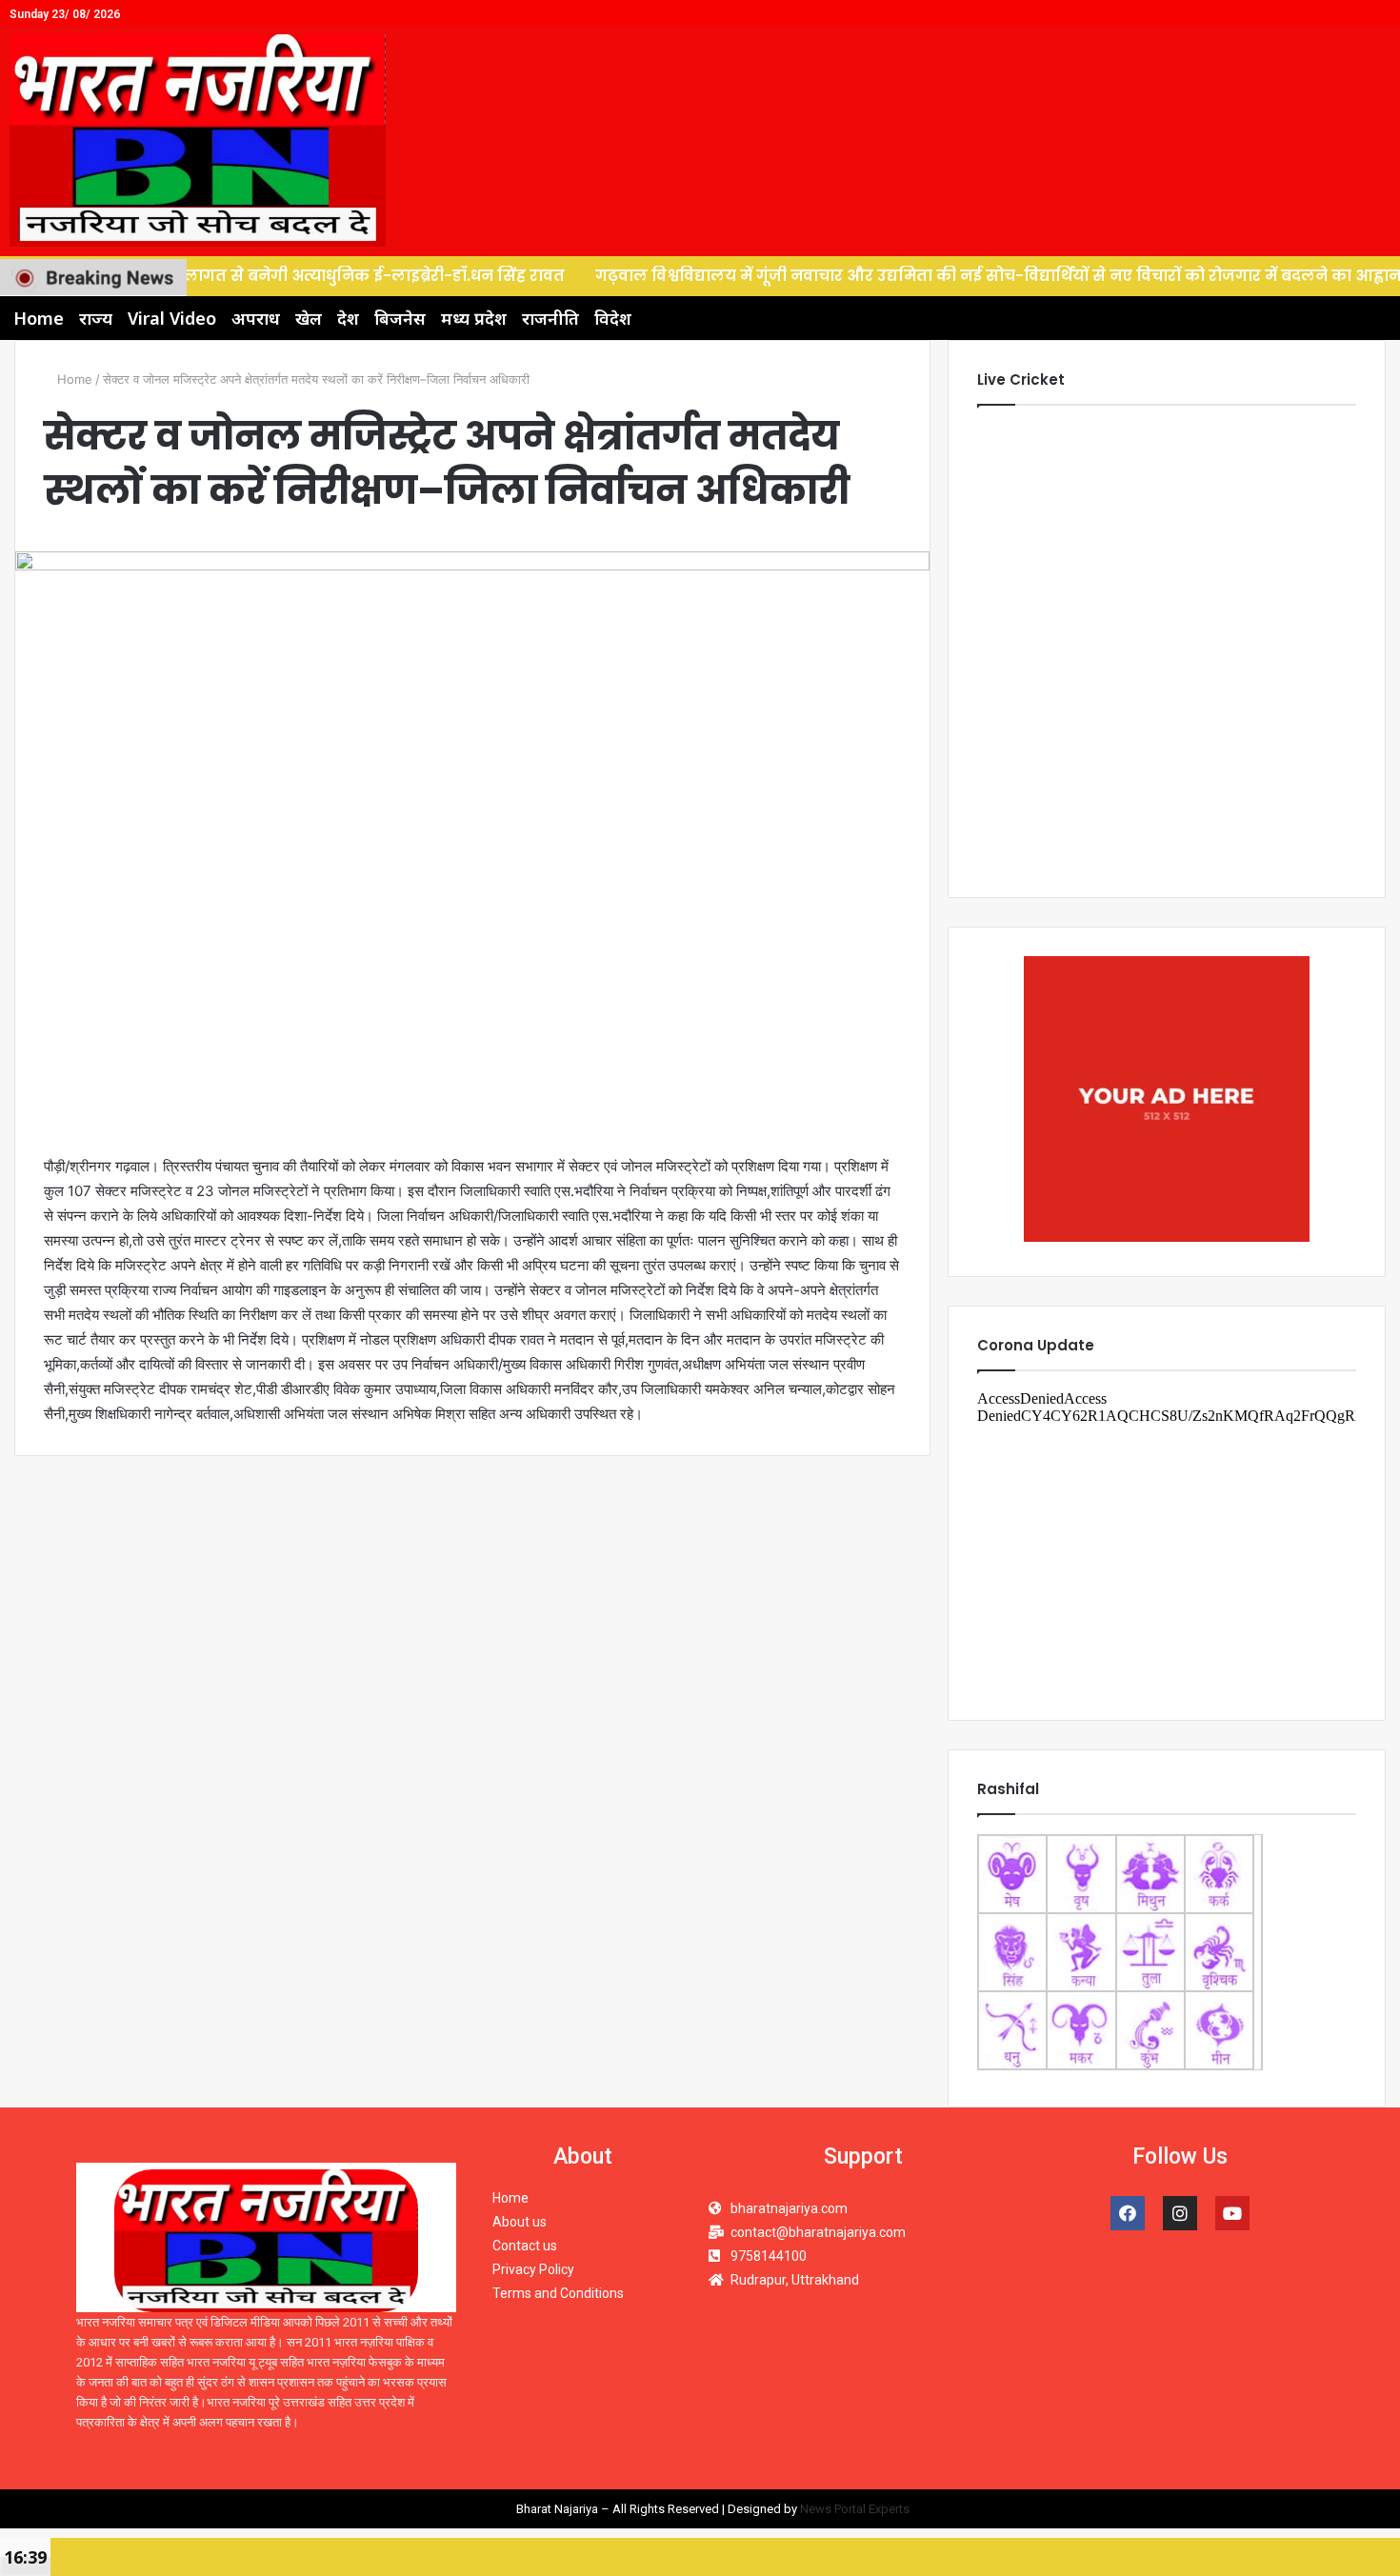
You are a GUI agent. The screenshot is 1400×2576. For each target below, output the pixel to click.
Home (39, 318)
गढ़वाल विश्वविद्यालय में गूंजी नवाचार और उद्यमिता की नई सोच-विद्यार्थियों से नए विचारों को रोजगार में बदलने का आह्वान (911, 276)
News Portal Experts (855, 2509)
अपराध (256, 318)
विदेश (613, 318)
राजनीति (550, 318)
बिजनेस (400, 318)
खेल (309, 318)
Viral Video (172, 318)
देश (348, 318)
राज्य (96, 318)
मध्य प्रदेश (474, 318)
